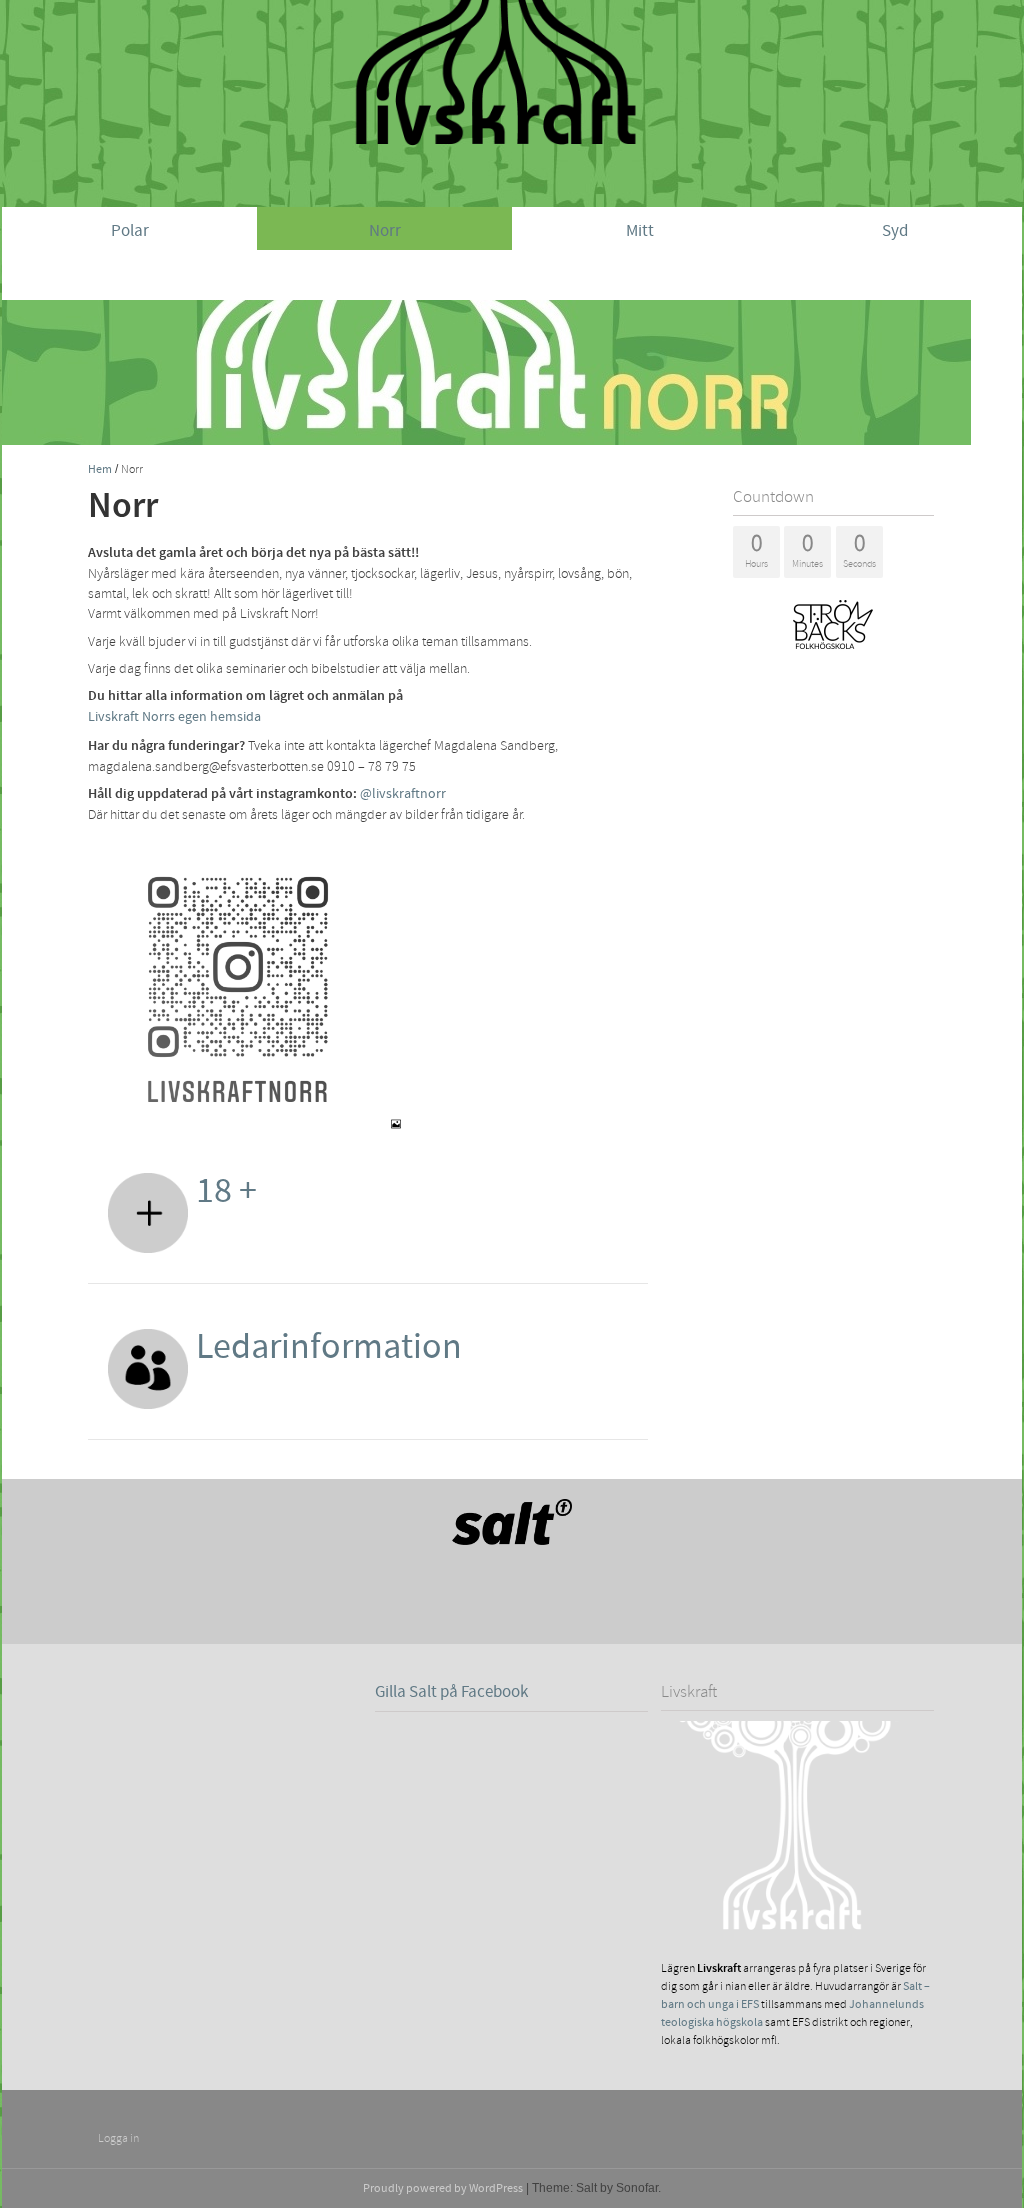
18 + (226, 1191)
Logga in (118, 2138)
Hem (100, 469)
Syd (895, 231)
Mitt (640, 231)
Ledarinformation (329, 1347)
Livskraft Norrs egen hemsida (174, 716)
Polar (130, 231)
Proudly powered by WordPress (443, 2188)
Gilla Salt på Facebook (451, 1692)
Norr (385, 231)
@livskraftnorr (403, 793)
